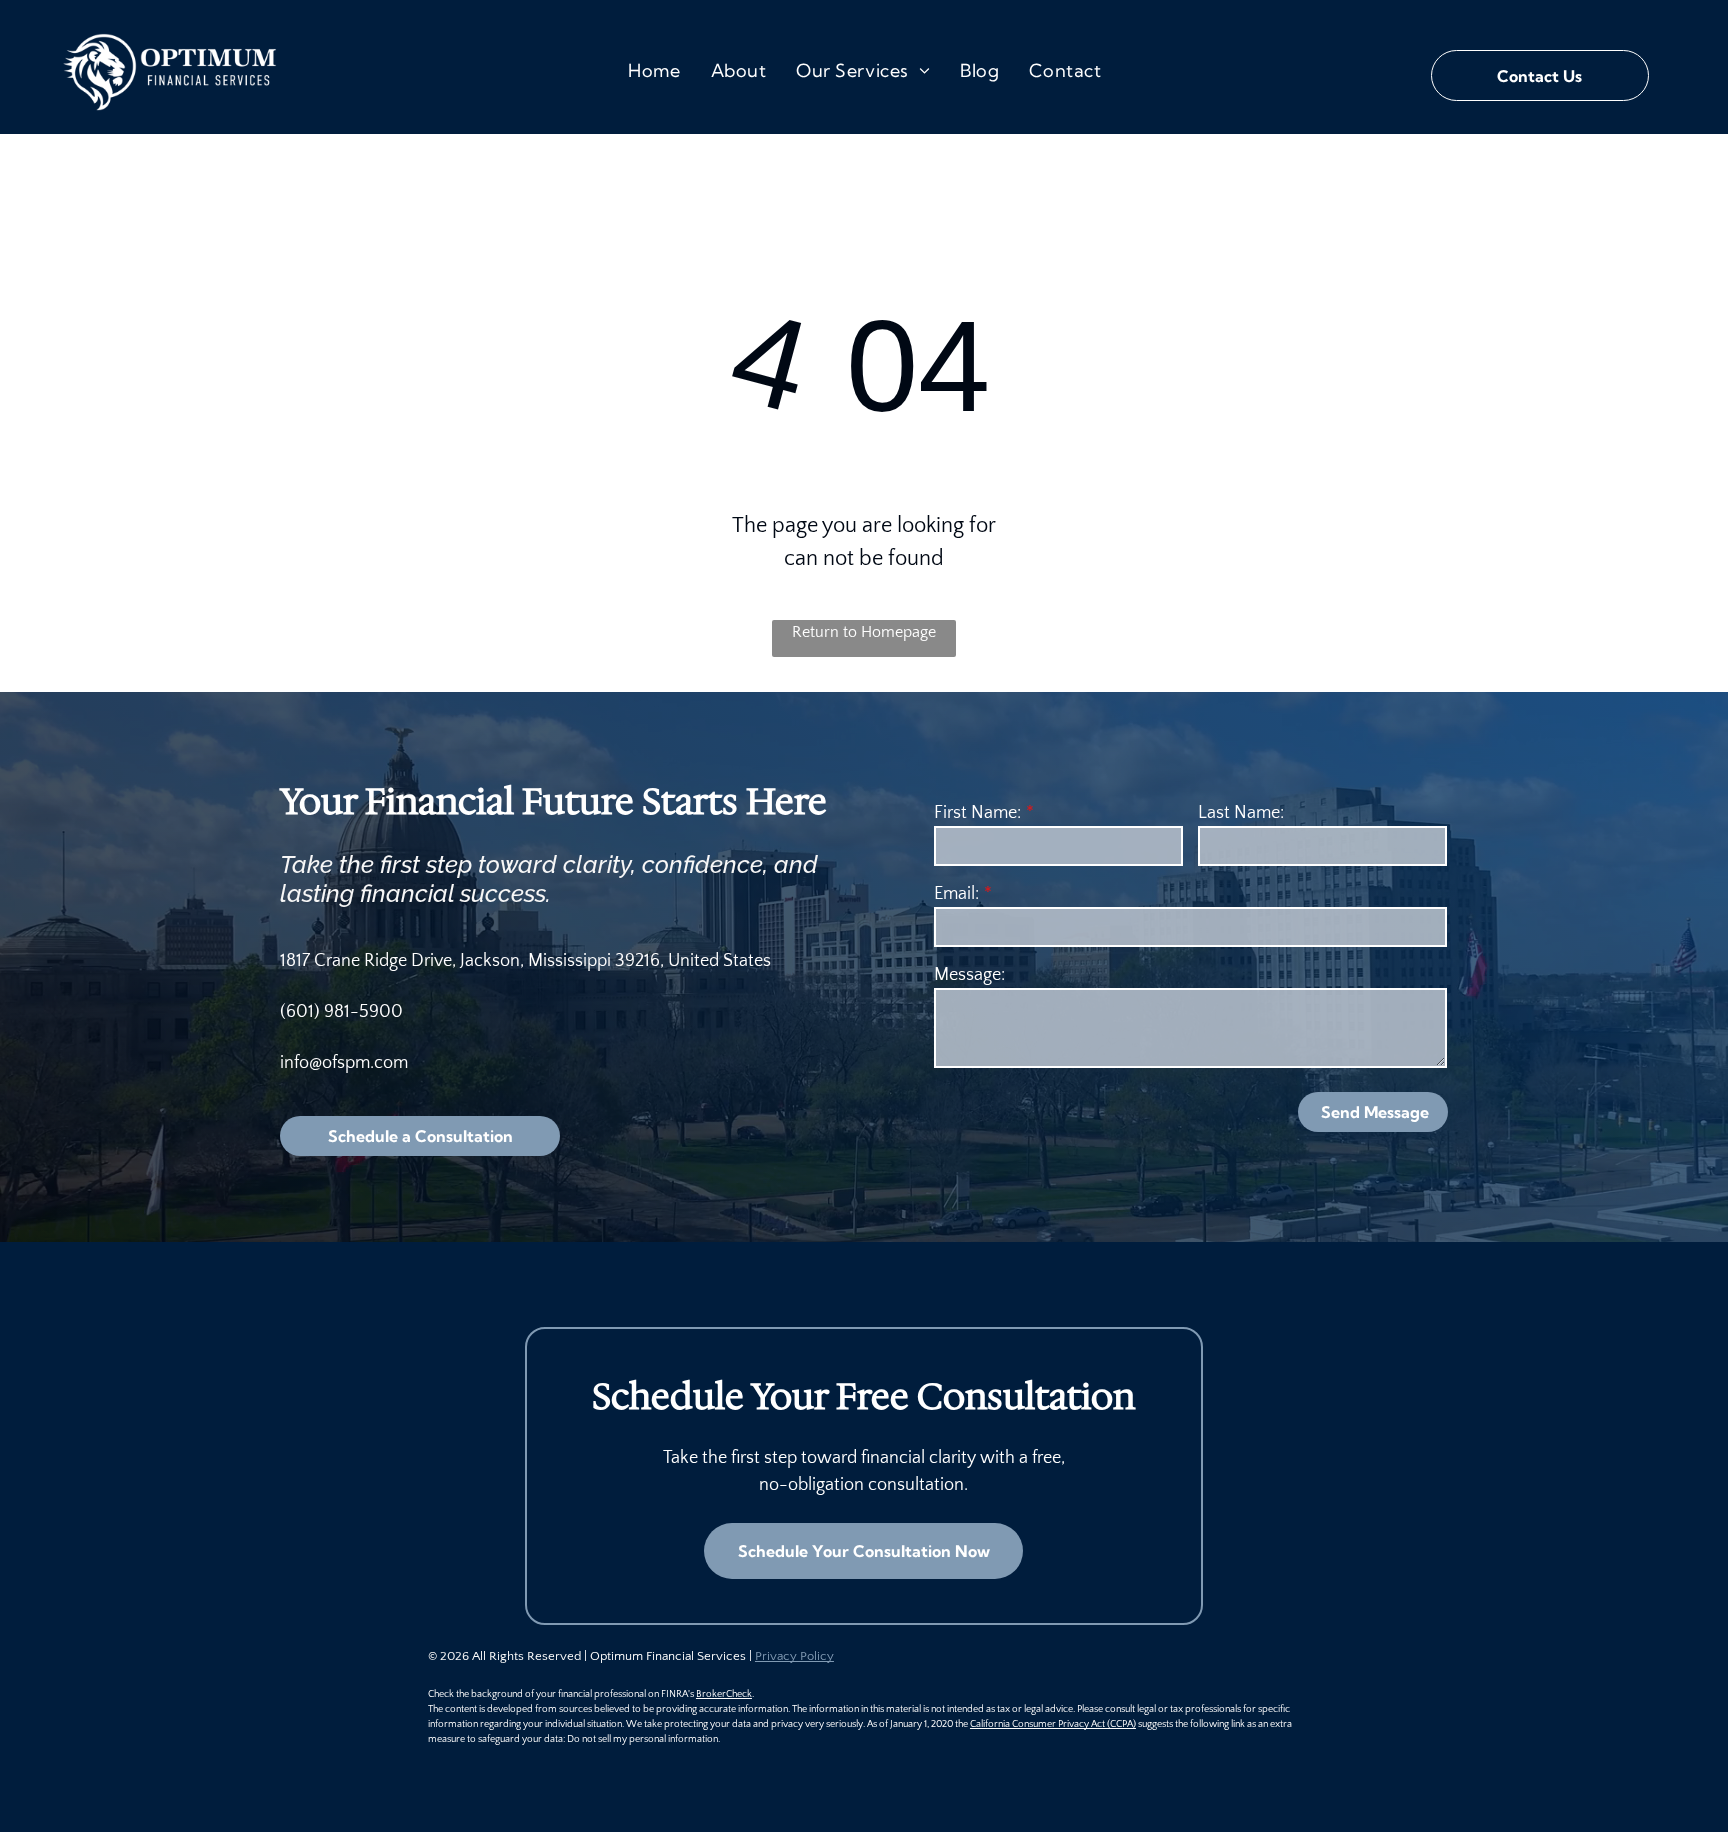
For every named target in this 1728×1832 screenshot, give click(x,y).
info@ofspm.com (344, 1063)
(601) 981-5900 (341, 1012)
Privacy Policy (794, 1656)
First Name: (977, 813)
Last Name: (1241, 813)
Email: (956, 894)
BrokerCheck (724, 1694)
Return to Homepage (864, 632)
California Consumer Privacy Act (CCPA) (1053, 1724)
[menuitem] (654, 70)
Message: (969, 975)
